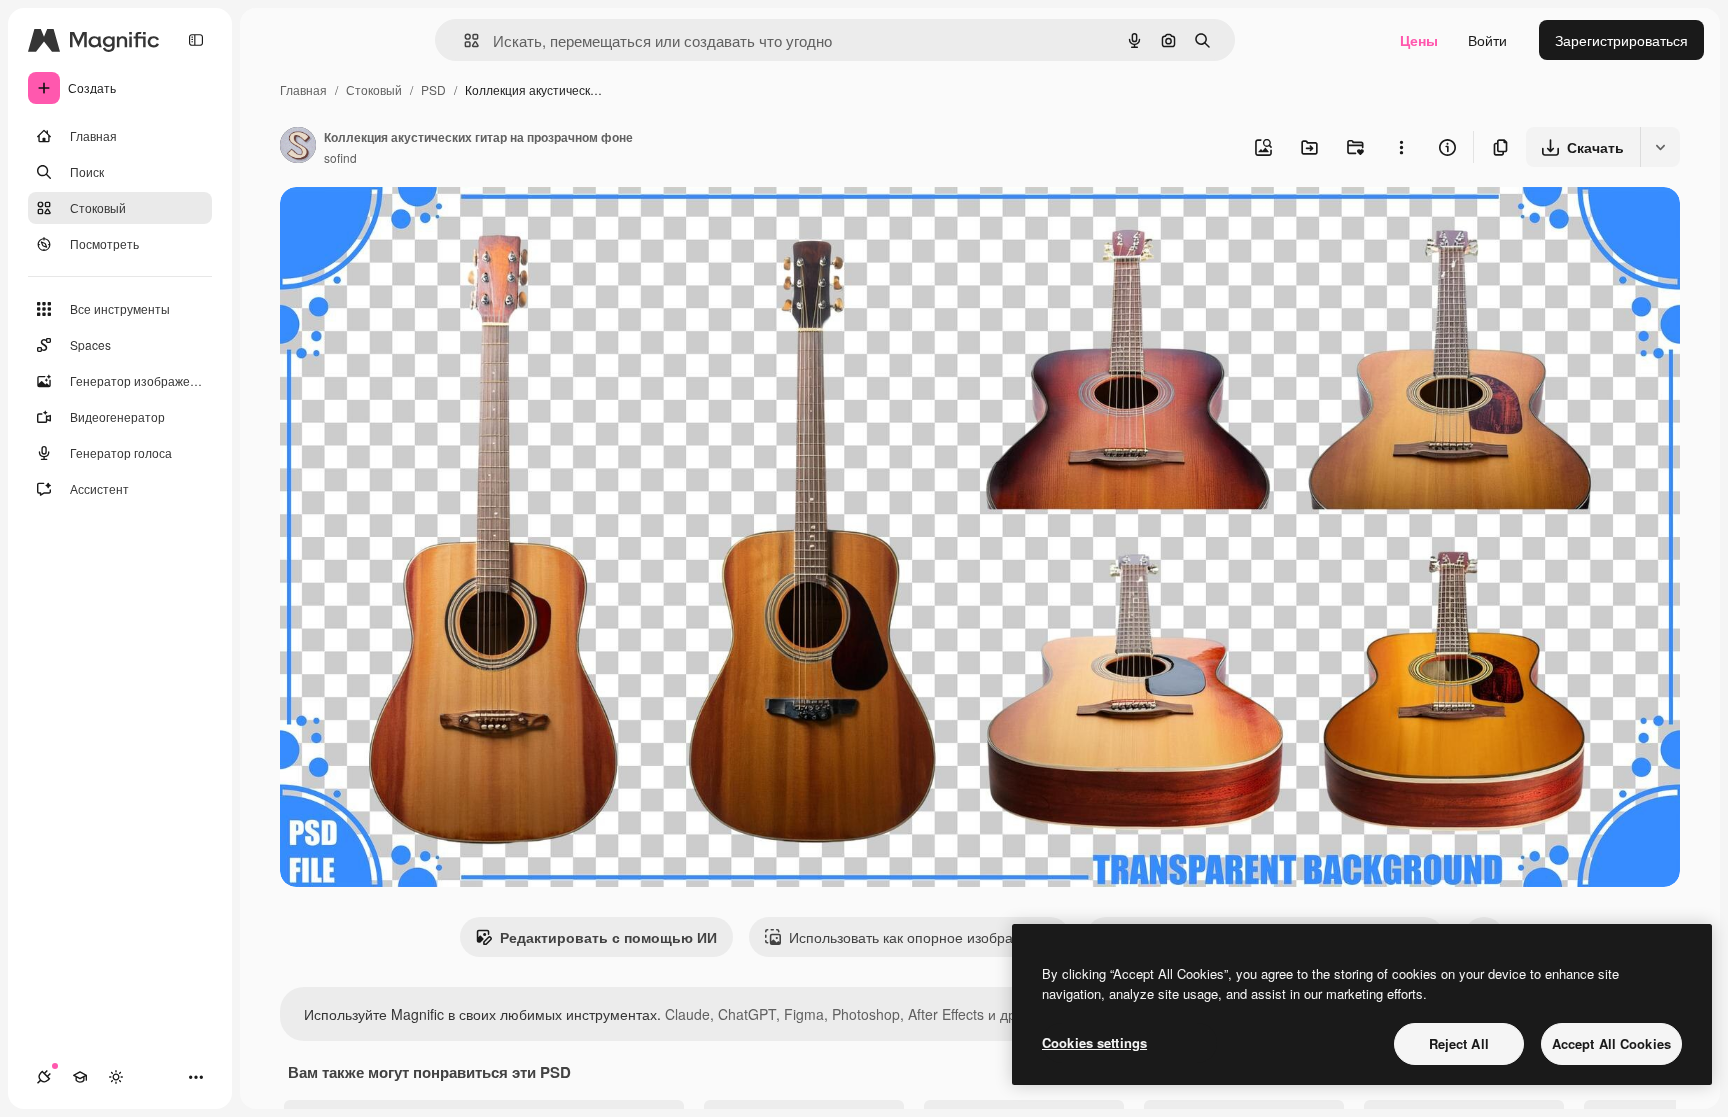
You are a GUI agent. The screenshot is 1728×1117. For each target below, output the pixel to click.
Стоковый (374, 89)
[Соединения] (44, 1077)
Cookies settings (1094, 1042)
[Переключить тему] (116, 1077)
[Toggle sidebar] (196, 40)
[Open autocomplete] (463, 40)
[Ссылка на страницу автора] (298, 147)
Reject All (1459, 1043)
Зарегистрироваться (1621, 40)
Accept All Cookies (1611, 1043)
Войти (1487, 40)
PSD (433, 89)
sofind (340, 157)
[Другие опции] (1401, 147)
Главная (303, 89)
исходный (414, 225)
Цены (1419, 40)
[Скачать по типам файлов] (1660, 147)
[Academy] (80, 1077)
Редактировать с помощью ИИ (608, 937)
